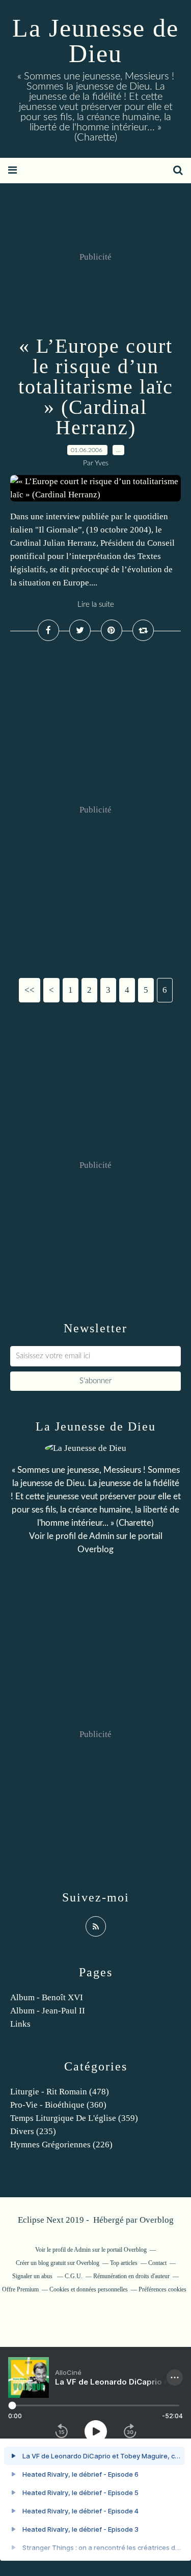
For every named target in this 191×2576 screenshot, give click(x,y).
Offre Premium (20, 2289)
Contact (157, 2263)
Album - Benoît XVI (47, 1997)
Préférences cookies (162, 2289)
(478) (60, 2092)
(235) (33, 2131)
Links (20, 2024)
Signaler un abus (33, 2276)
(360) (58, 2105)
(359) (74, 2118)
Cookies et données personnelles (89, 2289)
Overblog (157, 2220)
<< (30, 990)
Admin (102, 1536)
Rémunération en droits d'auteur (131, 2276)
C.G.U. (74, 2276)
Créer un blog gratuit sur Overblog (58, 2263)
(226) (61, 2145)
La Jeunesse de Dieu (95, 41)
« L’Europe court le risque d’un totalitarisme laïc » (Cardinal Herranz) (96, 387)
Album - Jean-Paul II (48, 2011)
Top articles (124, 2263)
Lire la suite (96, 605)
